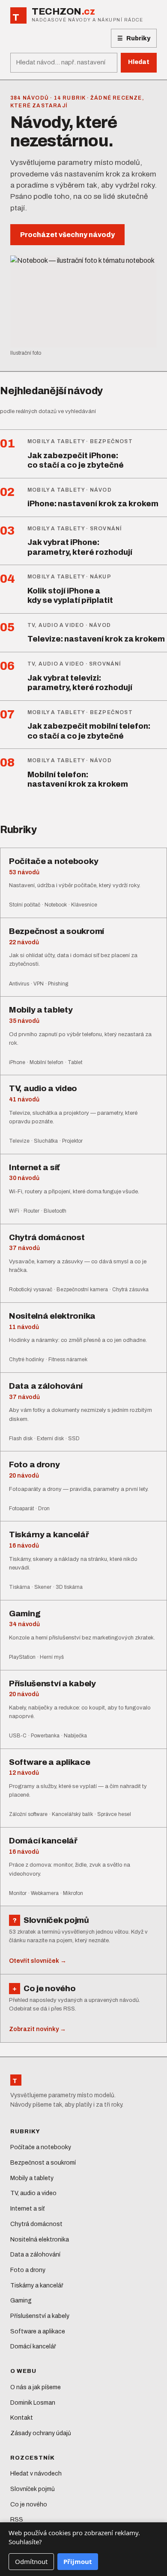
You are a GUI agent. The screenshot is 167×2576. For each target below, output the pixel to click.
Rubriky (134, 39)
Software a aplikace (38, 2331)
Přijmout (78, 2561)
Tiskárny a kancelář (37, 2286)
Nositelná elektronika (40, 2240)
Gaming (21, 2301)
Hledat (139, 62)
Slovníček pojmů (33, 2489)
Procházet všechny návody (67, 235)
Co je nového (29, 2505)
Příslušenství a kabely (40, 2316)
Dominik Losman (33, 2403)
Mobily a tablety (32, 2178)
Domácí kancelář (33, 2346)
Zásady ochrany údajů (41, 2433)
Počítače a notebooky (41, 2147)
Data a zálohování (35, 2255)
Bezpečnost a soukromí (43, 2163)
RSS (17, 2520)
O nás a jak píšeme (36, 2387)
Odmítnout (31, 2561)
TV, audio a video (33, 2193)
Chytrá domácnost (36, 2224)
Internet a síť (27, 2209)
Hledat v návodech (36, 2474)
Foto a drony (28, 2270)
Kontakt (22, 2418)
